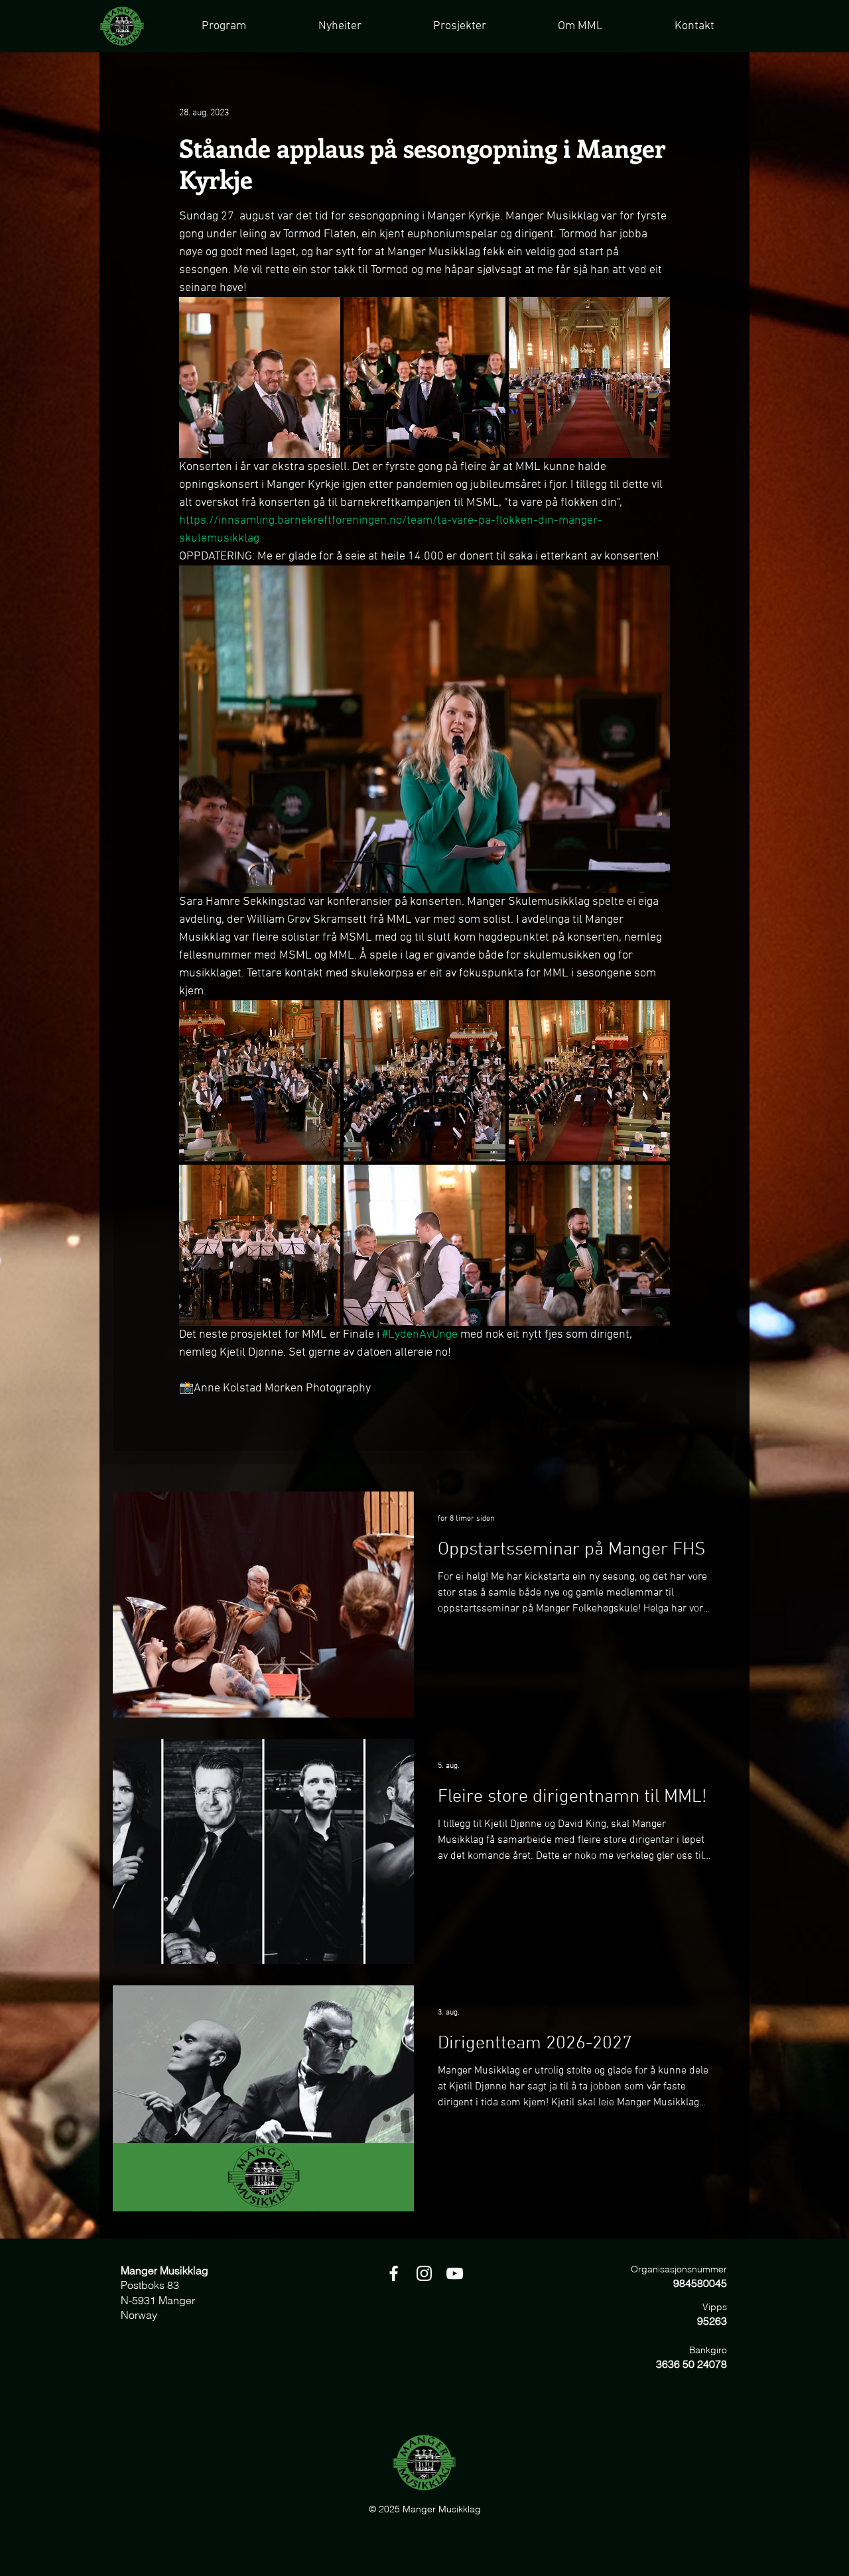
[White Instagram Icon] (424, 2273)
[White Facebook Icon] (394, 2273)
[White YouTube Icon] (455, 2273)
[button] (459, 26)
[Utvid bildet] (260, 378)
